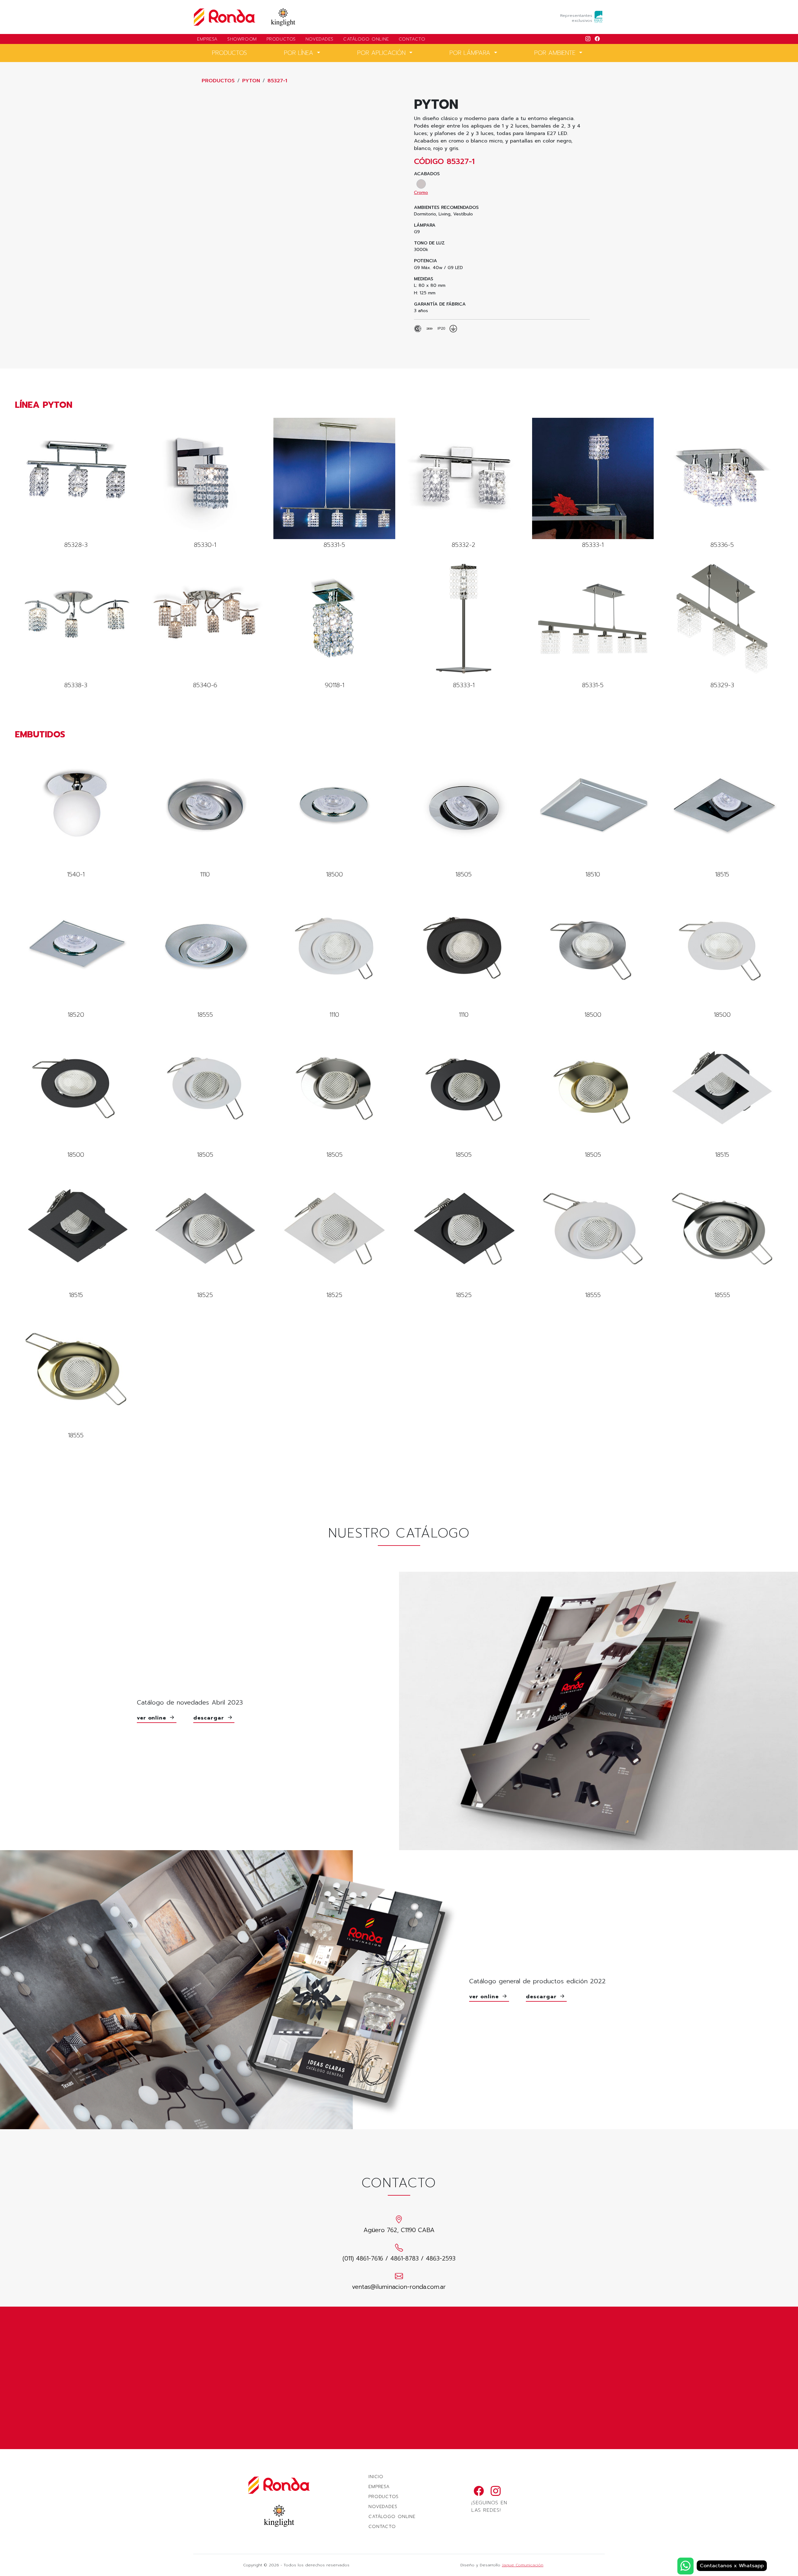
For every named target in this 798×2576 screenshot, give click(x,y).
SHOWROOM (242, 39)
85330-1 (205, 484)
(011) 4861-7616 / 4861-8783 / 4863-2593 (399, 2258)
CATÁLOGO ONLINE (366, 39)
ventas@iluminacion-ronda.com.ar (399, 2287)
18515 (722, 813)
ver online (153, 1718)
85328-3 (76, 484)
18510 (593, 813)
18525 (205, 1234)
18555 (205, 954)
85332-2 (464, 484)
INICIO (376, 2477)
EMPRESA (207, 39)
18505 (464, 813)
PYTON (251, 81)
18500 (334, 813)
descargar (210, 1718)
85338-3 (76, 624)
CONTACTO (412, 39)
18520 (76, 954)
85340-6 (205, 624)
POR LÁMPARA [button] (471, 53)
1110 (205, 813)
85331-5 (334, 484)
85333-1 (593, 484)
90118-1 (334, 624)
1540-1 (76, 813)
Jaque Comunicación (523, 2565)
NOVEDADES (320, 39)
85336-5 (722, 484)
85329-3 (722, 624)
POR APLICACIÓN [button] (382, 53)
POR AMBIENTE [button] (556, 53)
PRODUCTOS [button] (229, 53)
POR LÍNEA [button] (300, 53)
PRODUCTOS (281, 39)
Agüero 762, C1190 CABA (399, 2230)
